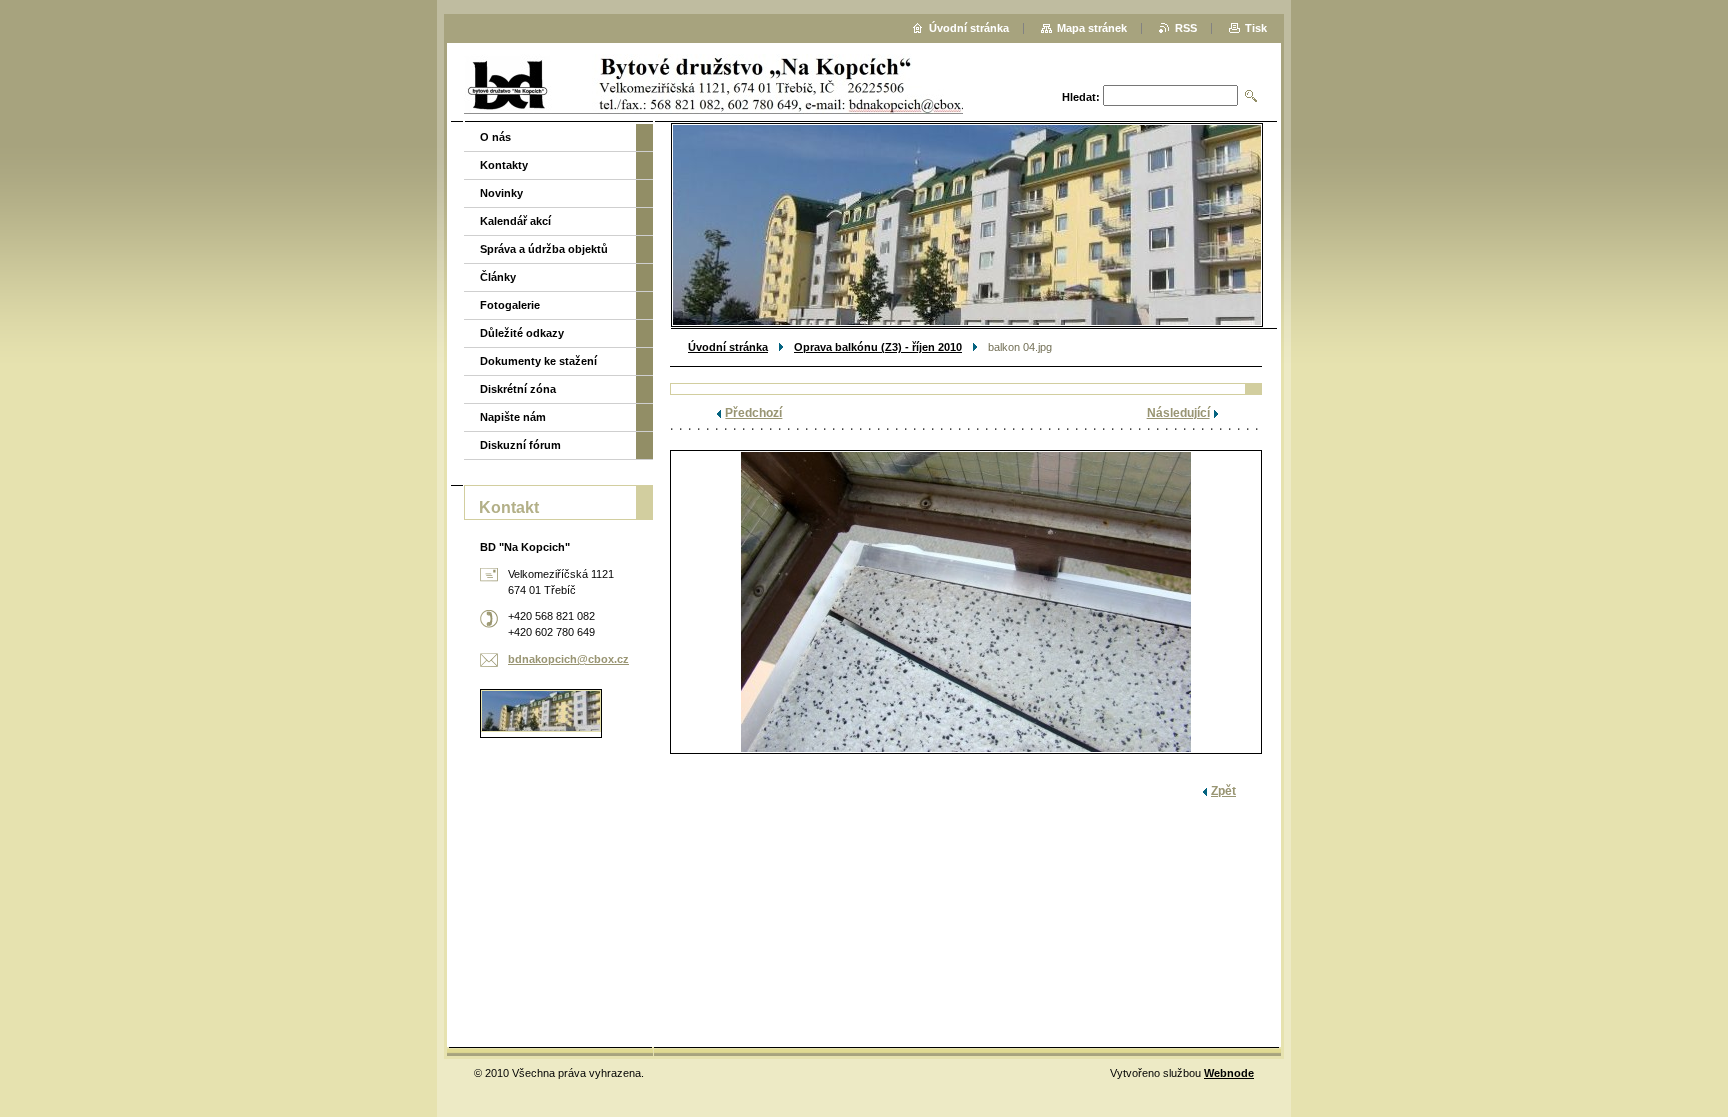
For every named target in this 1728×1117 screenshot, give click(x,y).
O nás (495, 137)
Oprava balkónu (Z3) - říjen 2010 (878, 347)
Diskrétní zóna (518, 389)
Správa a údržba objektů (544, 249)
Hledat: (1081, 97)
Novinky (501, 193)
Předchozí (753, 413)
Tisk (1256, 28)
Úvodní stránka (728, 347)
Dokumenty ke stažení (538, 361)
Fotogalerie (510, 305)
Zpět (1223, 791)
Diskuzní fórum (520, 445)
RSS (1186, 28)
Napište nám (513, 417)
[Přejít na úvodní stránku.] (723, 84)
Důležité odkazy (522, 333)
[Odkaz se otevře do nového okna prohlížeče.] (966, 602)
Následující (1178, 413)
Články (498, 277)
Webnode (1229, 1073)
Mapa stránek (1092, 28)
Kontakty (504, 165)
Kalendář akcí (515, 221)
